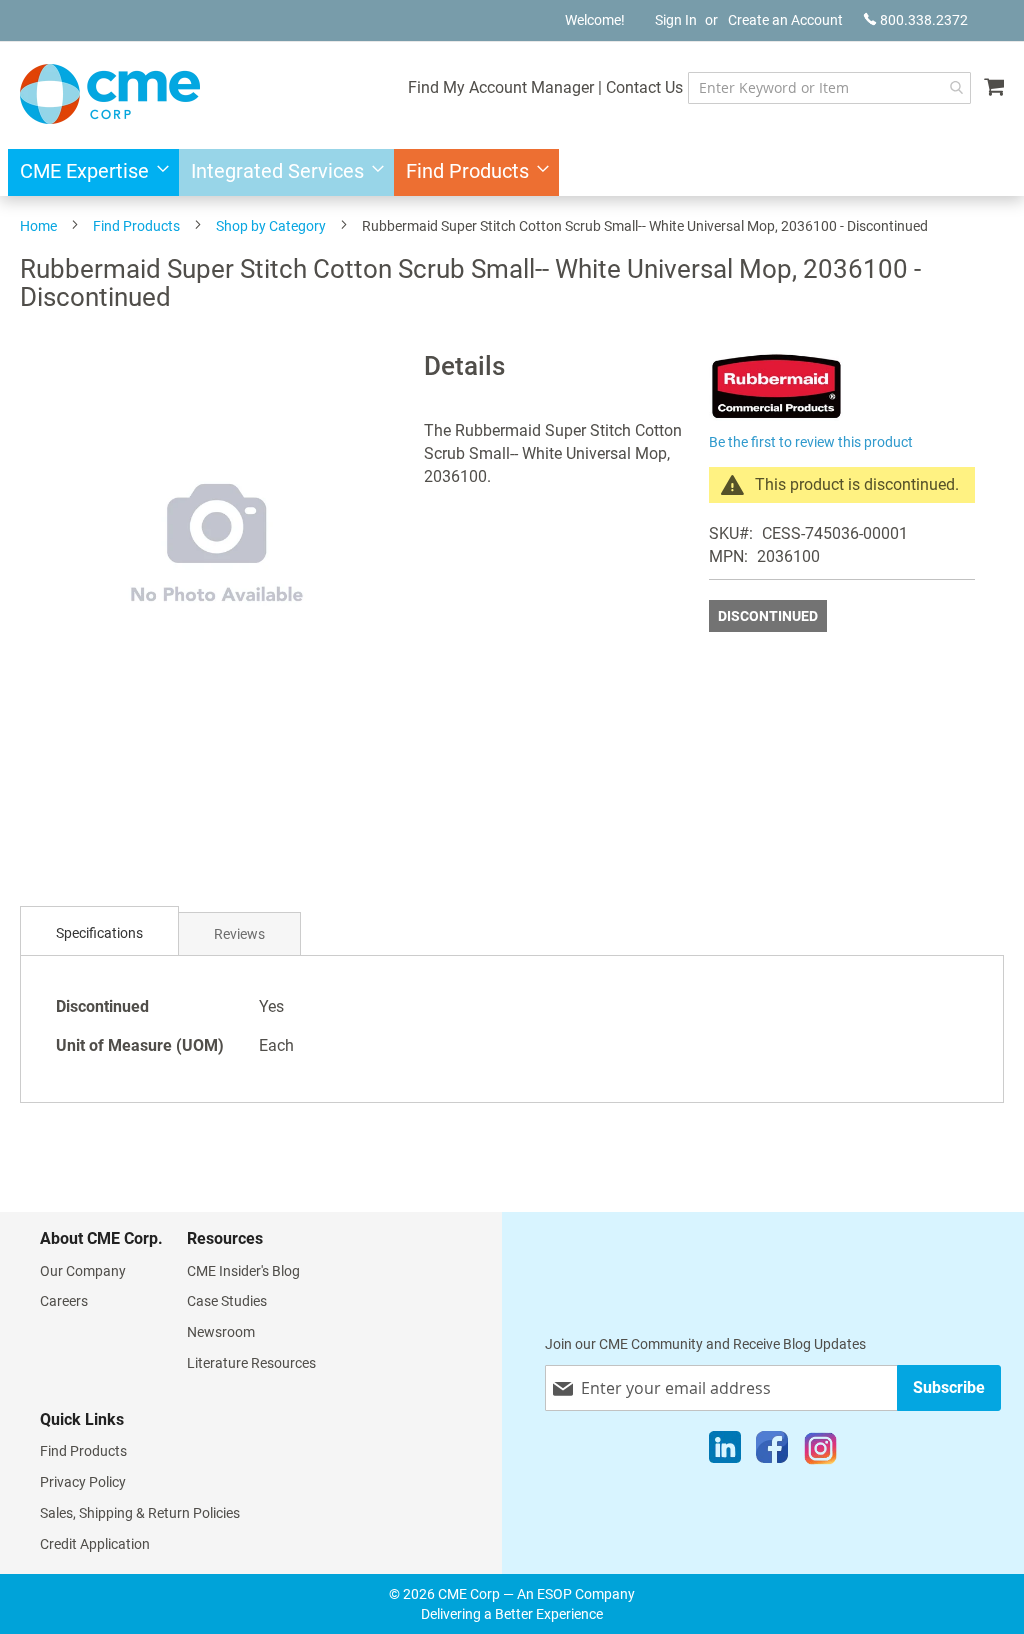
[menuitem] (88, 172)
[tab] (99, 933)
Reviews (239, 934)
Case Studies (227, 1301)
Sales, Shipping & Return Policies (140, 1513)
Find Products (136, 226)
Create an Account (785, 20)
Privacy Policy (83, 1482)
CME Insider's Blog (243, 1271)
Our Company (83, 1271)
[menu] (512, 172)
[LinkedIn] (725, 1452)
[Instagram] (820, 1452)
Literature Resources (251, 1363)
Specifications (99, 933)
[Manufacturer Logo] (776, 416)
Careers (64, 1301)
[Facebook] (772, 1452)
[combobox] (829, 88)
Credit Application (95, 1544)
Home (38, 226)
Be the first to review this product (811, 442)
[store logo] (110, 94)
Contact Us (644, 87)
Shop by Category (271, 226)
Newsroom (221, 1332)
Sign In (676, 20)
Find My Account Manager (501, 87)
